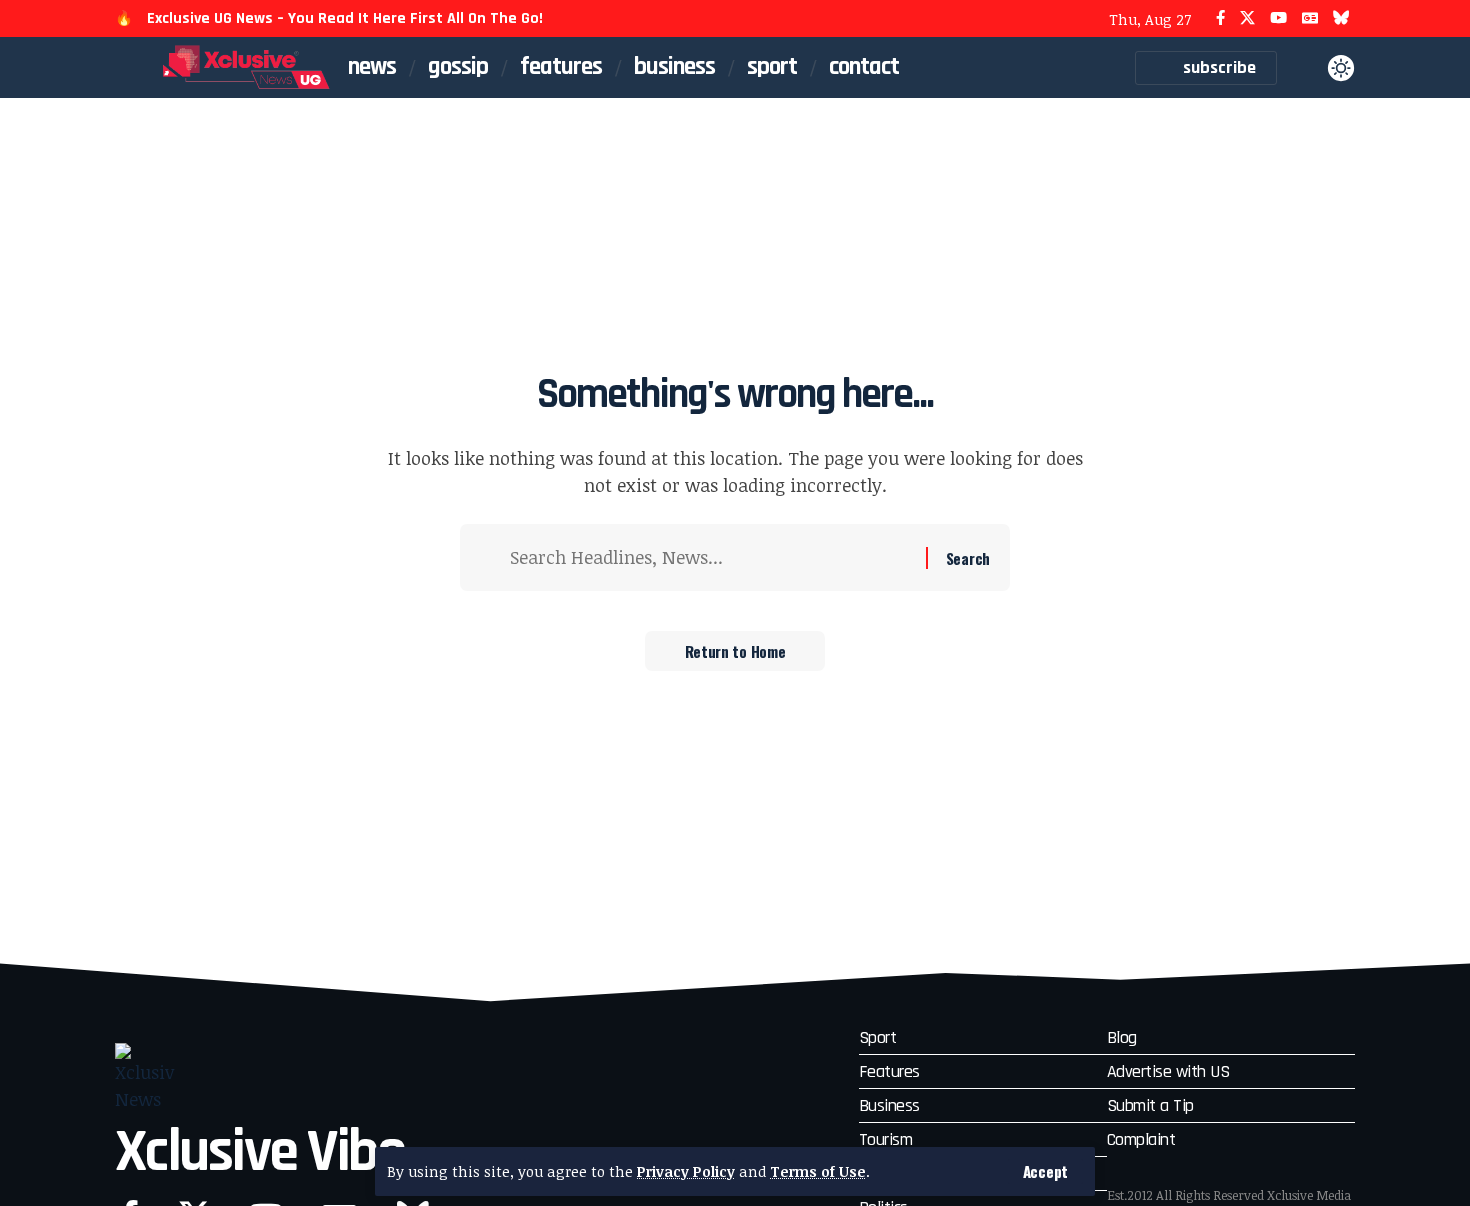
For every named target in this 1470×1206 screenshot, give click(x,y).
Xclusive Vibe (260, 1152)
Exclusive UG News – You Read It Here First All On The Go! (345, 18)
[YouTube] (1278, 18)
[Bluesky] (1341, 18)
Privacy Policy (686, 1171)
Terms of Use (818, 1171)
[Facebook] (1220, 18)
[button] (1045, 1171)
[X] (1247, 18)
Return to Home (735, 651)
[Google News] (1310, 18)
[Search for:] (710, 557)
